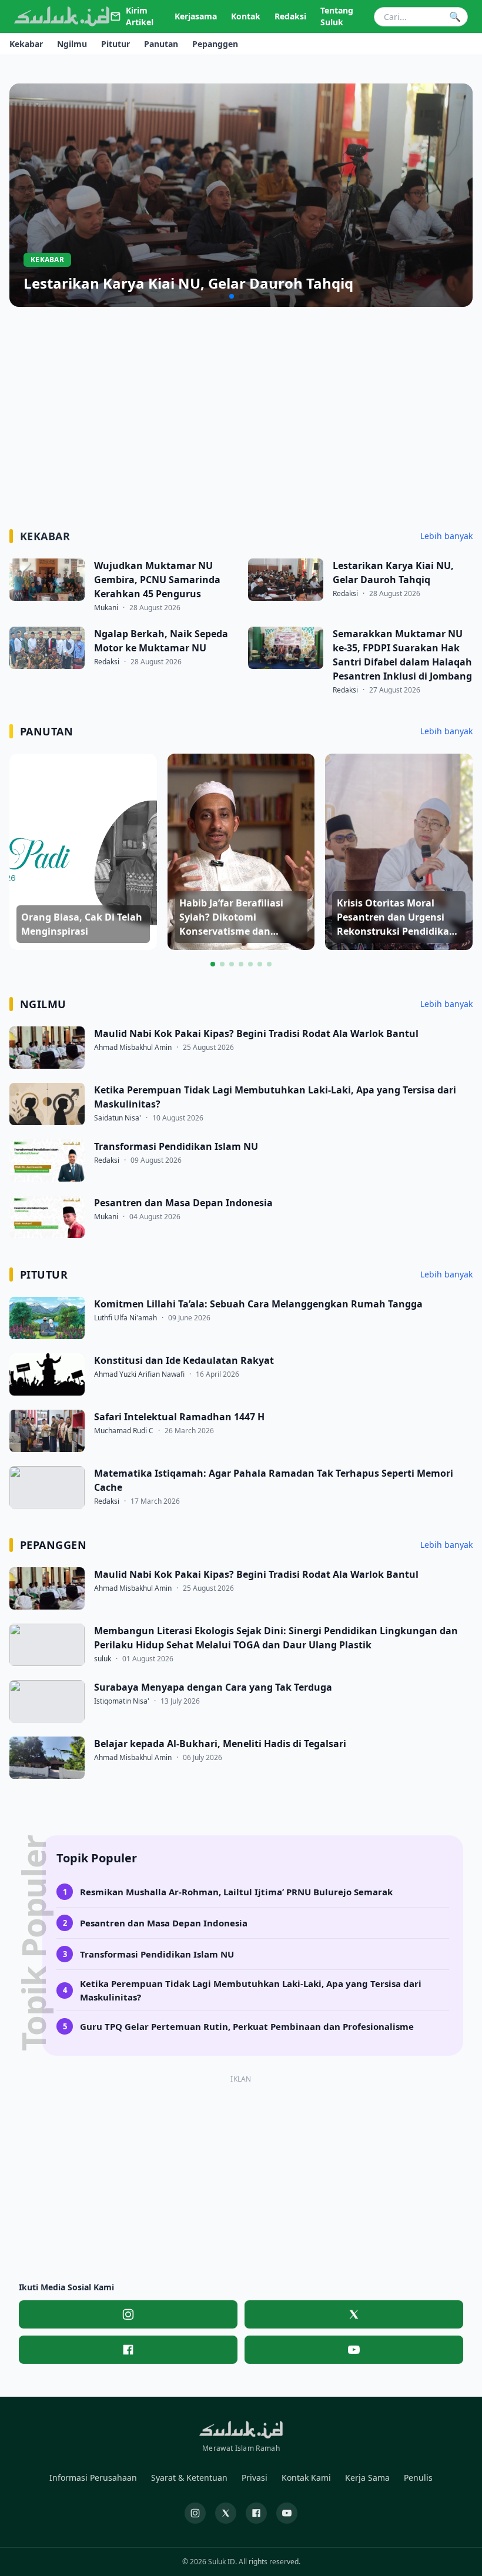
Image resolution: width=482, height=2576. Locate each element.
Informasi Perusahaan (93, 2478)
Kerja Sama (367, 2478)
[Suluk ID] (62, 17)
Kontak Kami (306, 2478)
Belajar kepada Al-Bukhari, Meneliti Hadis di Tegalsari (220, 1744)
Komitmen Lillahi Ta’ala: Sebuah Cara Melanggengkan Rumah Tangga (258, 1304)
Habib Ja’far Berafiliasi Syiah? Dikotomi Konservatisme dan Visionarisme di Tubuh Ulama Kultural (232, 931)
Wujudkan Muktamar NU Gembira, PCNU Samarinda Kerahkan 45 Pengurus (157, 580)
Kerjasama (196, 16)
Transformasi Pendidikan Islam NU (176, 1146)
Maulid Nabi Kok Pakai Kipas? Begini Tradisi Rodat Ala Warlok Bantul (256, 1033)
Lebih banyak (446, 536)
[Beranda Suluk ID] (241, 2430)
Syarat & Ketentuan (189, 2478)
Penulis (418, 2478)
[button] (222, 296)
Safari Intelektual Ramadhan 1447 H (179, 1417)
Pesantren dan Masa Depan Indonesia (183, 1203)
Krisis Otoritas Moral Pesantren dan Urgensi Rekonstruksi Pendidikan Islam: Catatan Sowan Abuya (396, 931)
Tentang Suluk (337, 16)
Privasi (255, 2478)
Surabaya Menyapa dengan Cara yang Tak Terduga (213, 1687)
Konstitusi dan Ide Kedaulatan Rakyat (184, 1360)
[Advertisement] (241, 417)
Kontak (246, 16)
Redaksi (290, 16)
